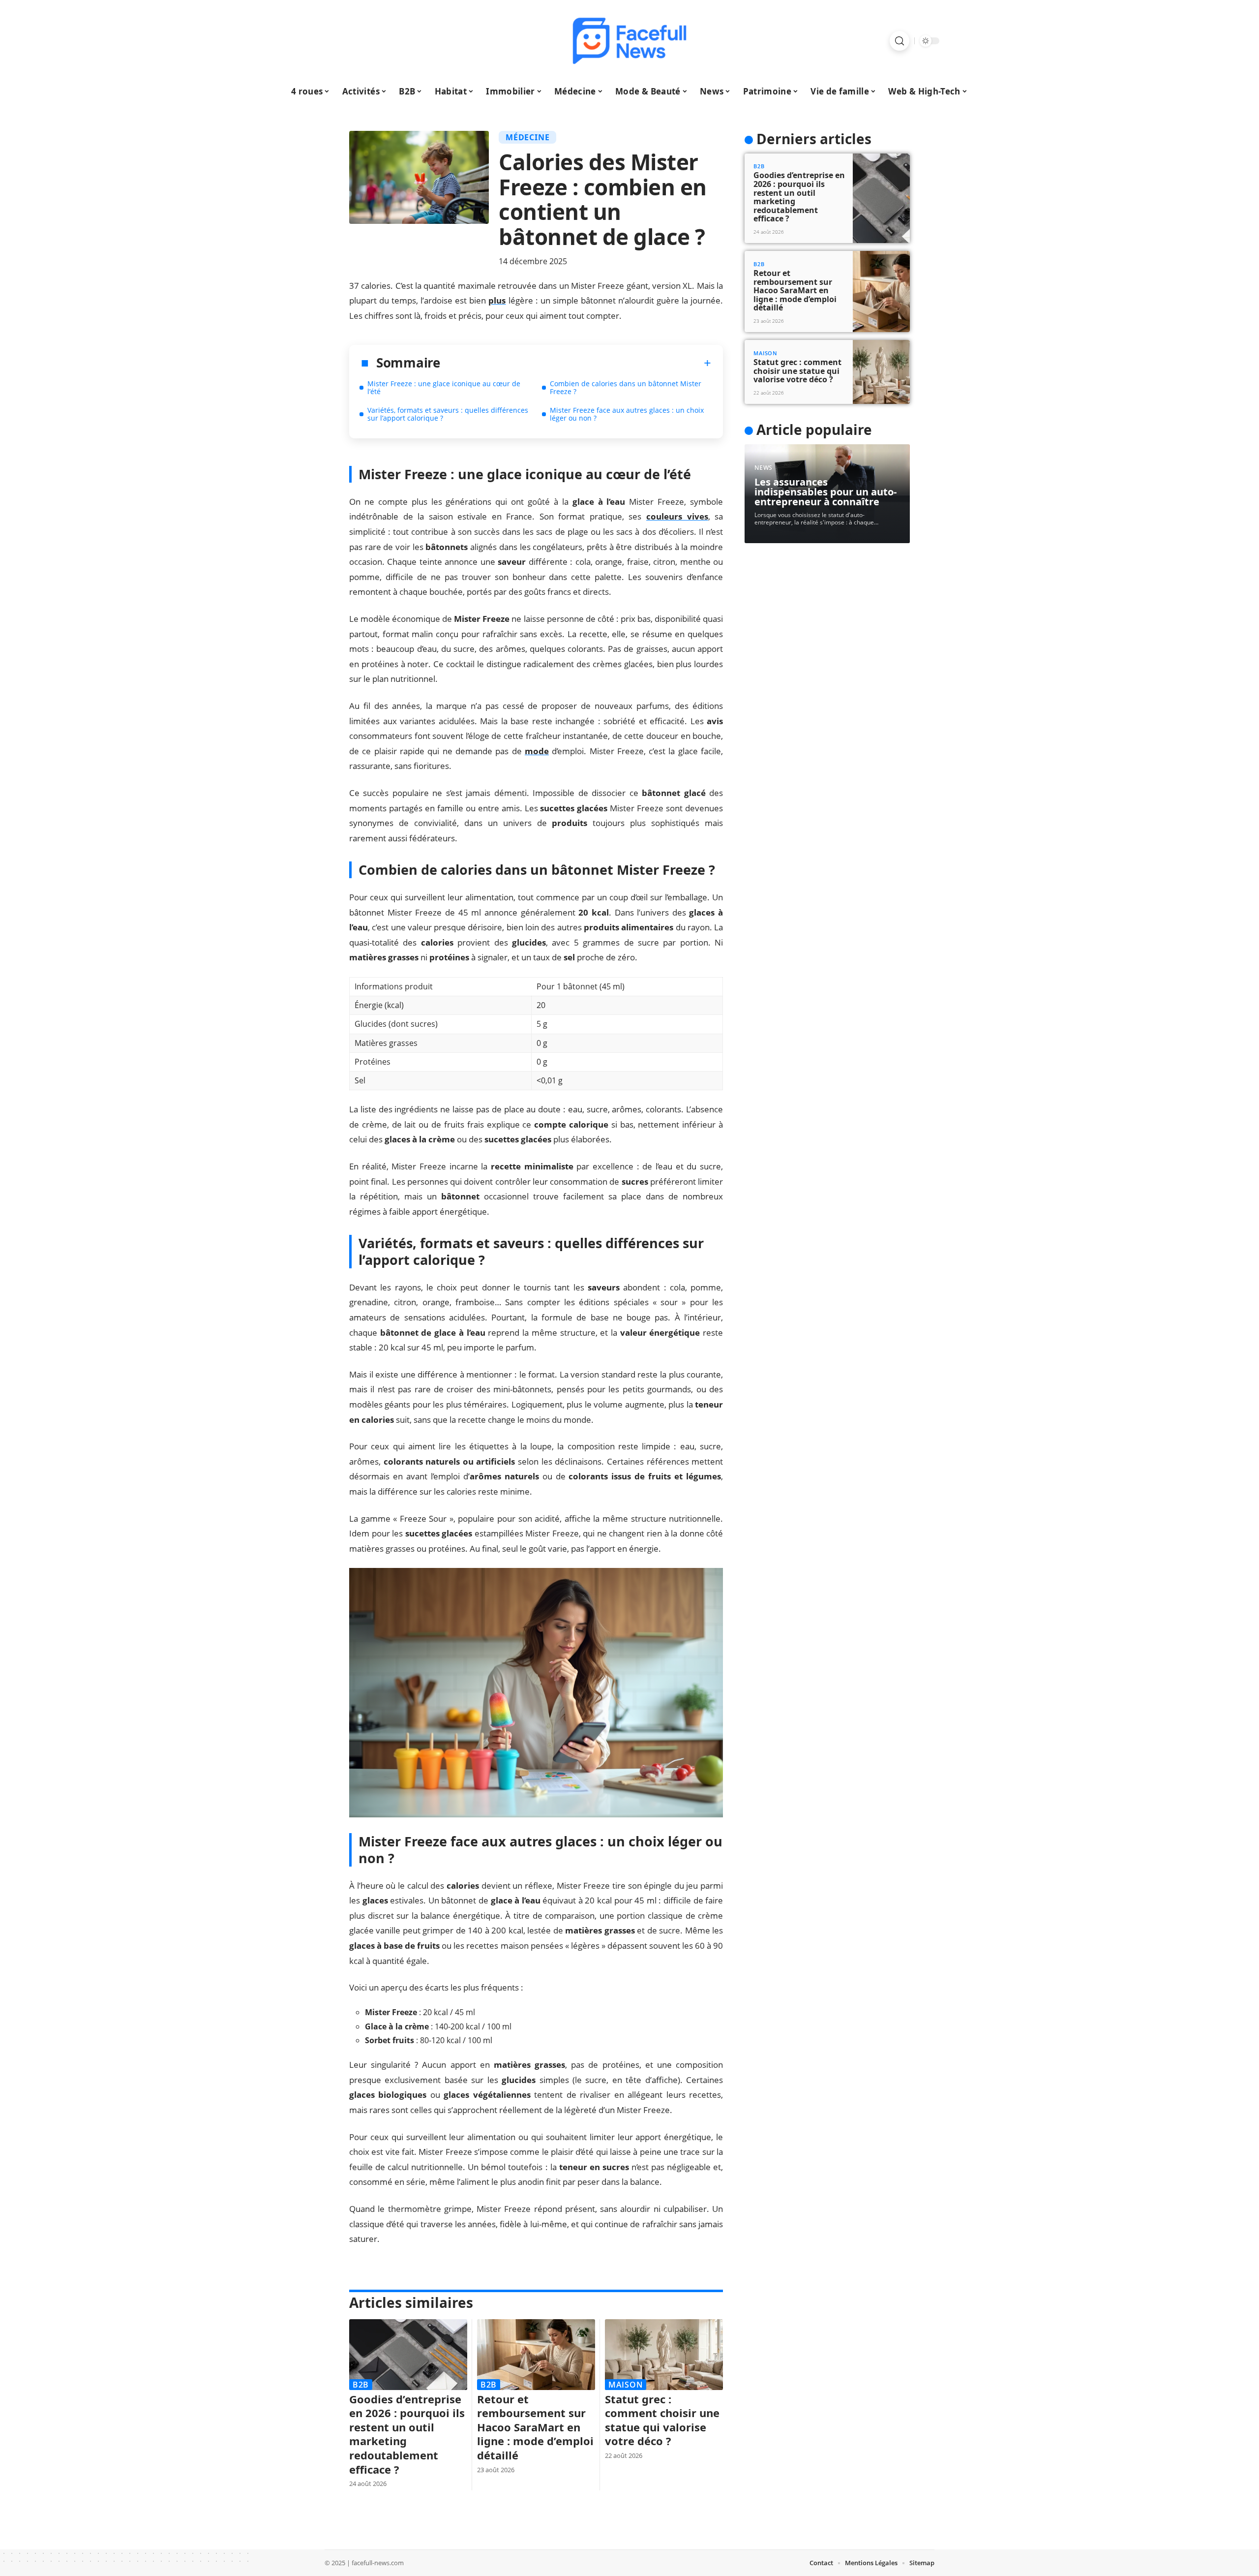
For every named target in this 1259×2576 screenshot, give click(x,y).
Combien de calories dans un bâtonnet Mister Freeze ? (626, 387)
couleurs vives (677, 516)
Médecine (527, 137)
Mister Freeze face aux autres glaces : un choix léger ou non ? (627, 414)
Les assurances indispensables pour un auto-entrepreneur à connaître (825, 492)
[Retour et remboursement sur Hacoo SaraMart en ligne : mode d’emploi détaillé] (536, 2355)
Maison (626, 2385)
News (764, 468)
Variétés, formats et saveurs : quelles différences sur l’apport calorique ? (448, 414)
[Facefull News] (629, 41)
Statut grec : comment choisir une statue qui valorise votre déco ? (662, 2420)
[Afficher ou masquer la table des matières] (576, 363)
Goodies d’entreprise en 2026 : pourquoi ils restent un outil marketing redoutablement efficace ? (407, 2434)
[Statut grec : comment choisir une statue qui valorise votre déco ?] (664, 2355)
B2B (361, 2385)
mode (537, 751)
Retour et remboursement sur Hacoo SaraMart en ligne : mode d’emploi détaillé (535, 2427)
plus (497, 300)
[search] (899, 41)
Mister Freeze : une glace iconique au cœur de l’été (444, 387)
